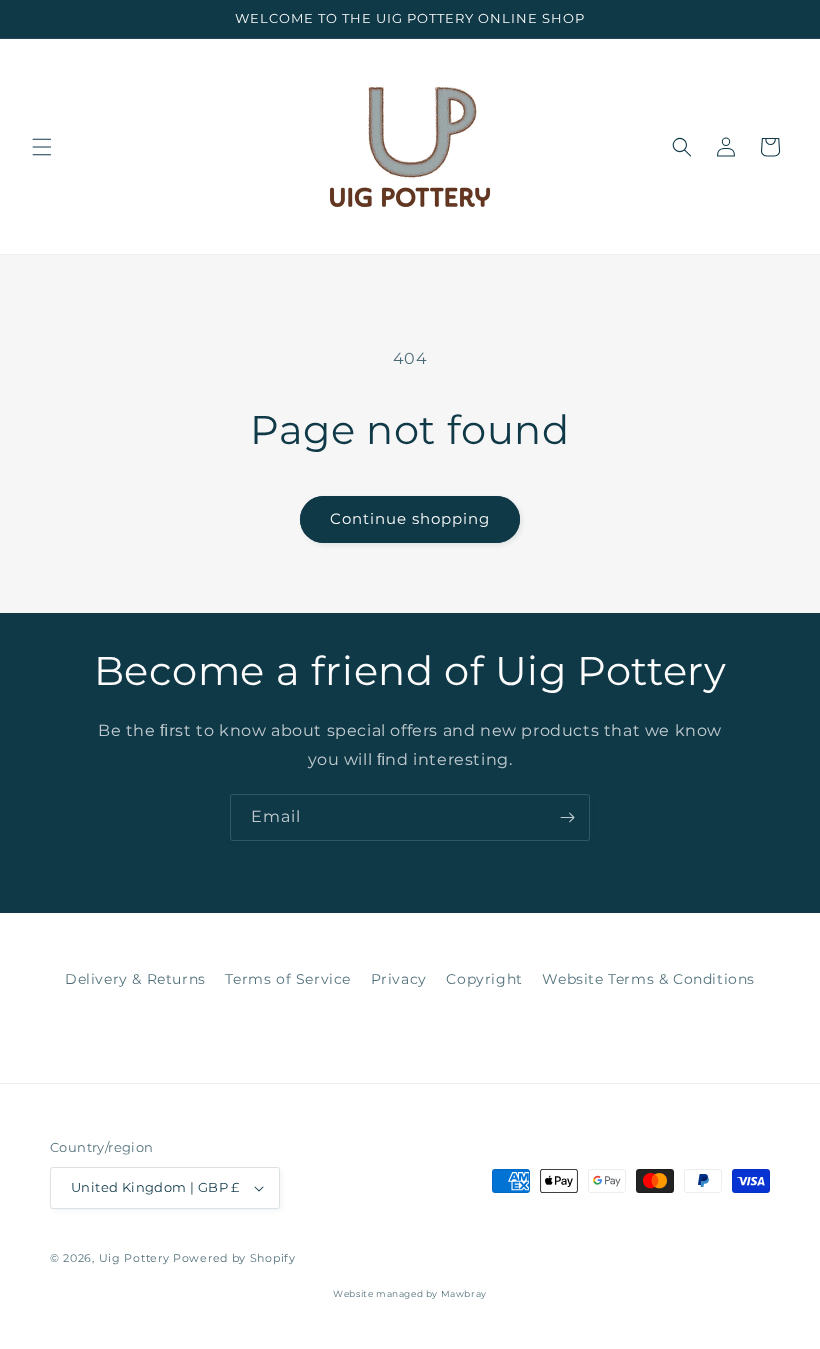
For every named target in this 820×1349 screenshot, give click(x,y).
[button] (42, 147)
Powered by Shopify (234, 1258)
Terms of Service (288, 979)
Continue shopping (410, 518)
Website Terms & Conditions (648, 979)
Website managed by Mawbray (410, 1293)
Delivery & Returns (135, 979)
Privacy (399, 979)
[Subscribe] (567, 817)
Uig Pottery (134, 1258)
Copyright (484, 979)
